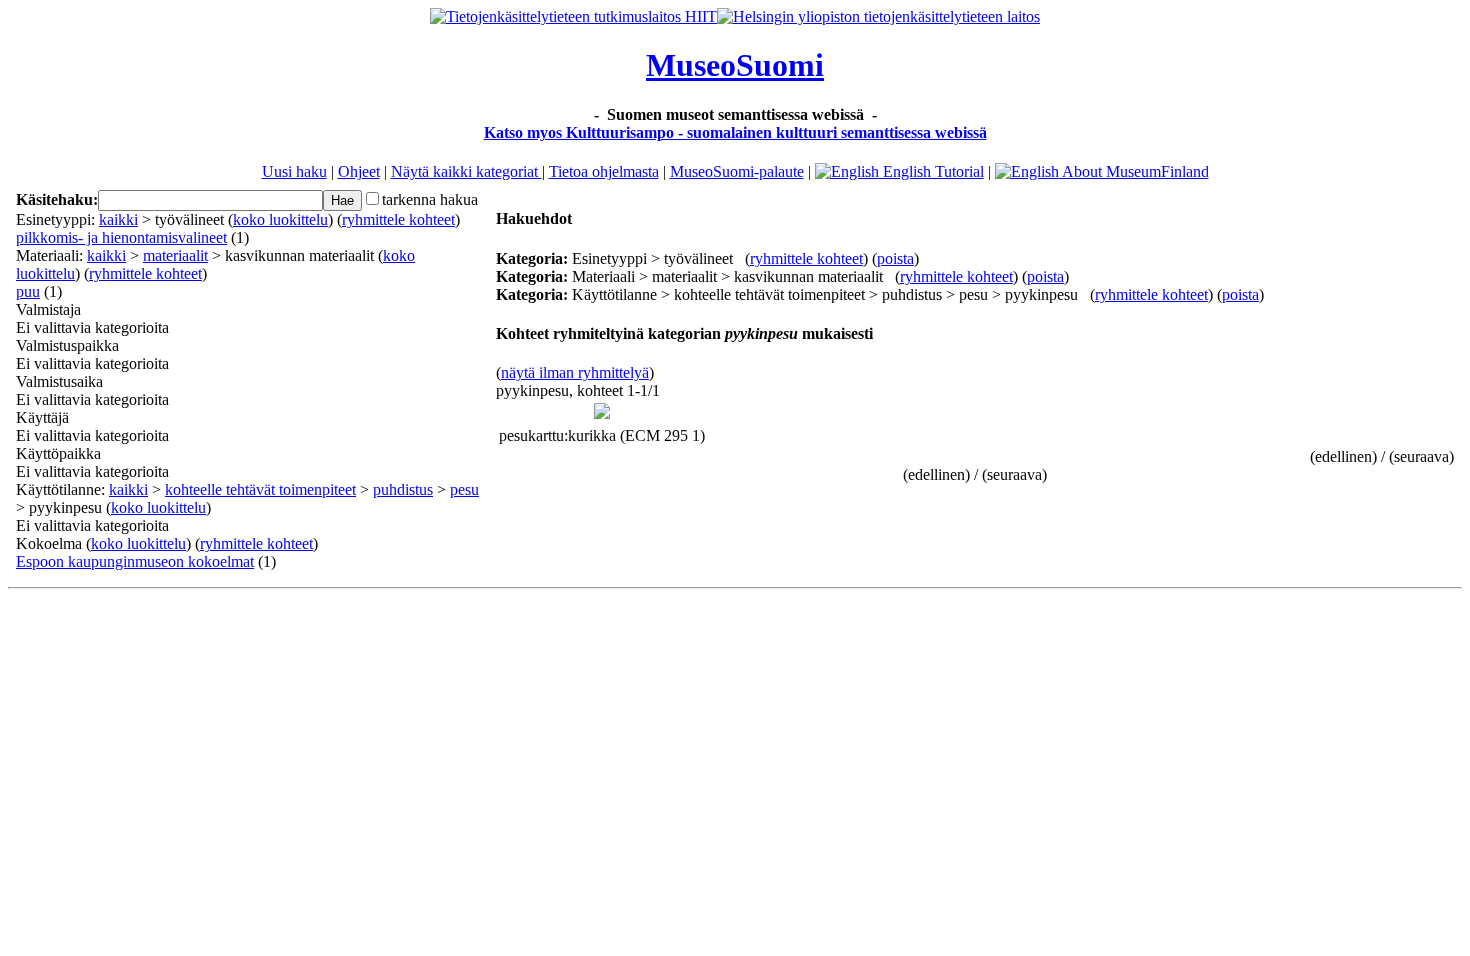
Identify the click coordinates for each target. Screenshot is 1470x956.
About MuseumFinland (1134, 171)
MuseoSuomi (735, 65)
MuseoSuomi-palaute (737, 171)
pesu (464, 489)
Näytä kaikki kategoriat (466, 171)
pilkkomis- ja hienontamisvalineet (121, 237)
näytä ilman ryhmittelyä (575, 372)
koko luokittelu (280, 219)
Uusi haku (294, 171)
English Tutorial (931, 171)
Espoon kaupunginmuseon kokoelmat (135, 561)
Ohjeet (359, 171)
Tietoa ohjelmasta (604, 171)
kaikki (118, 219)
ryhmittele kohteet (398, 219)
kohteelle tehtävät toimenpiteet (260, 489)
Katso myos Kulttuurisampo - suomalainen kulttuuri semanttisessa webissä (735, 132)
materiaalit (175, 255)
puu (28, 291)
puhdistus (403, 489)
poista (895, 258)
